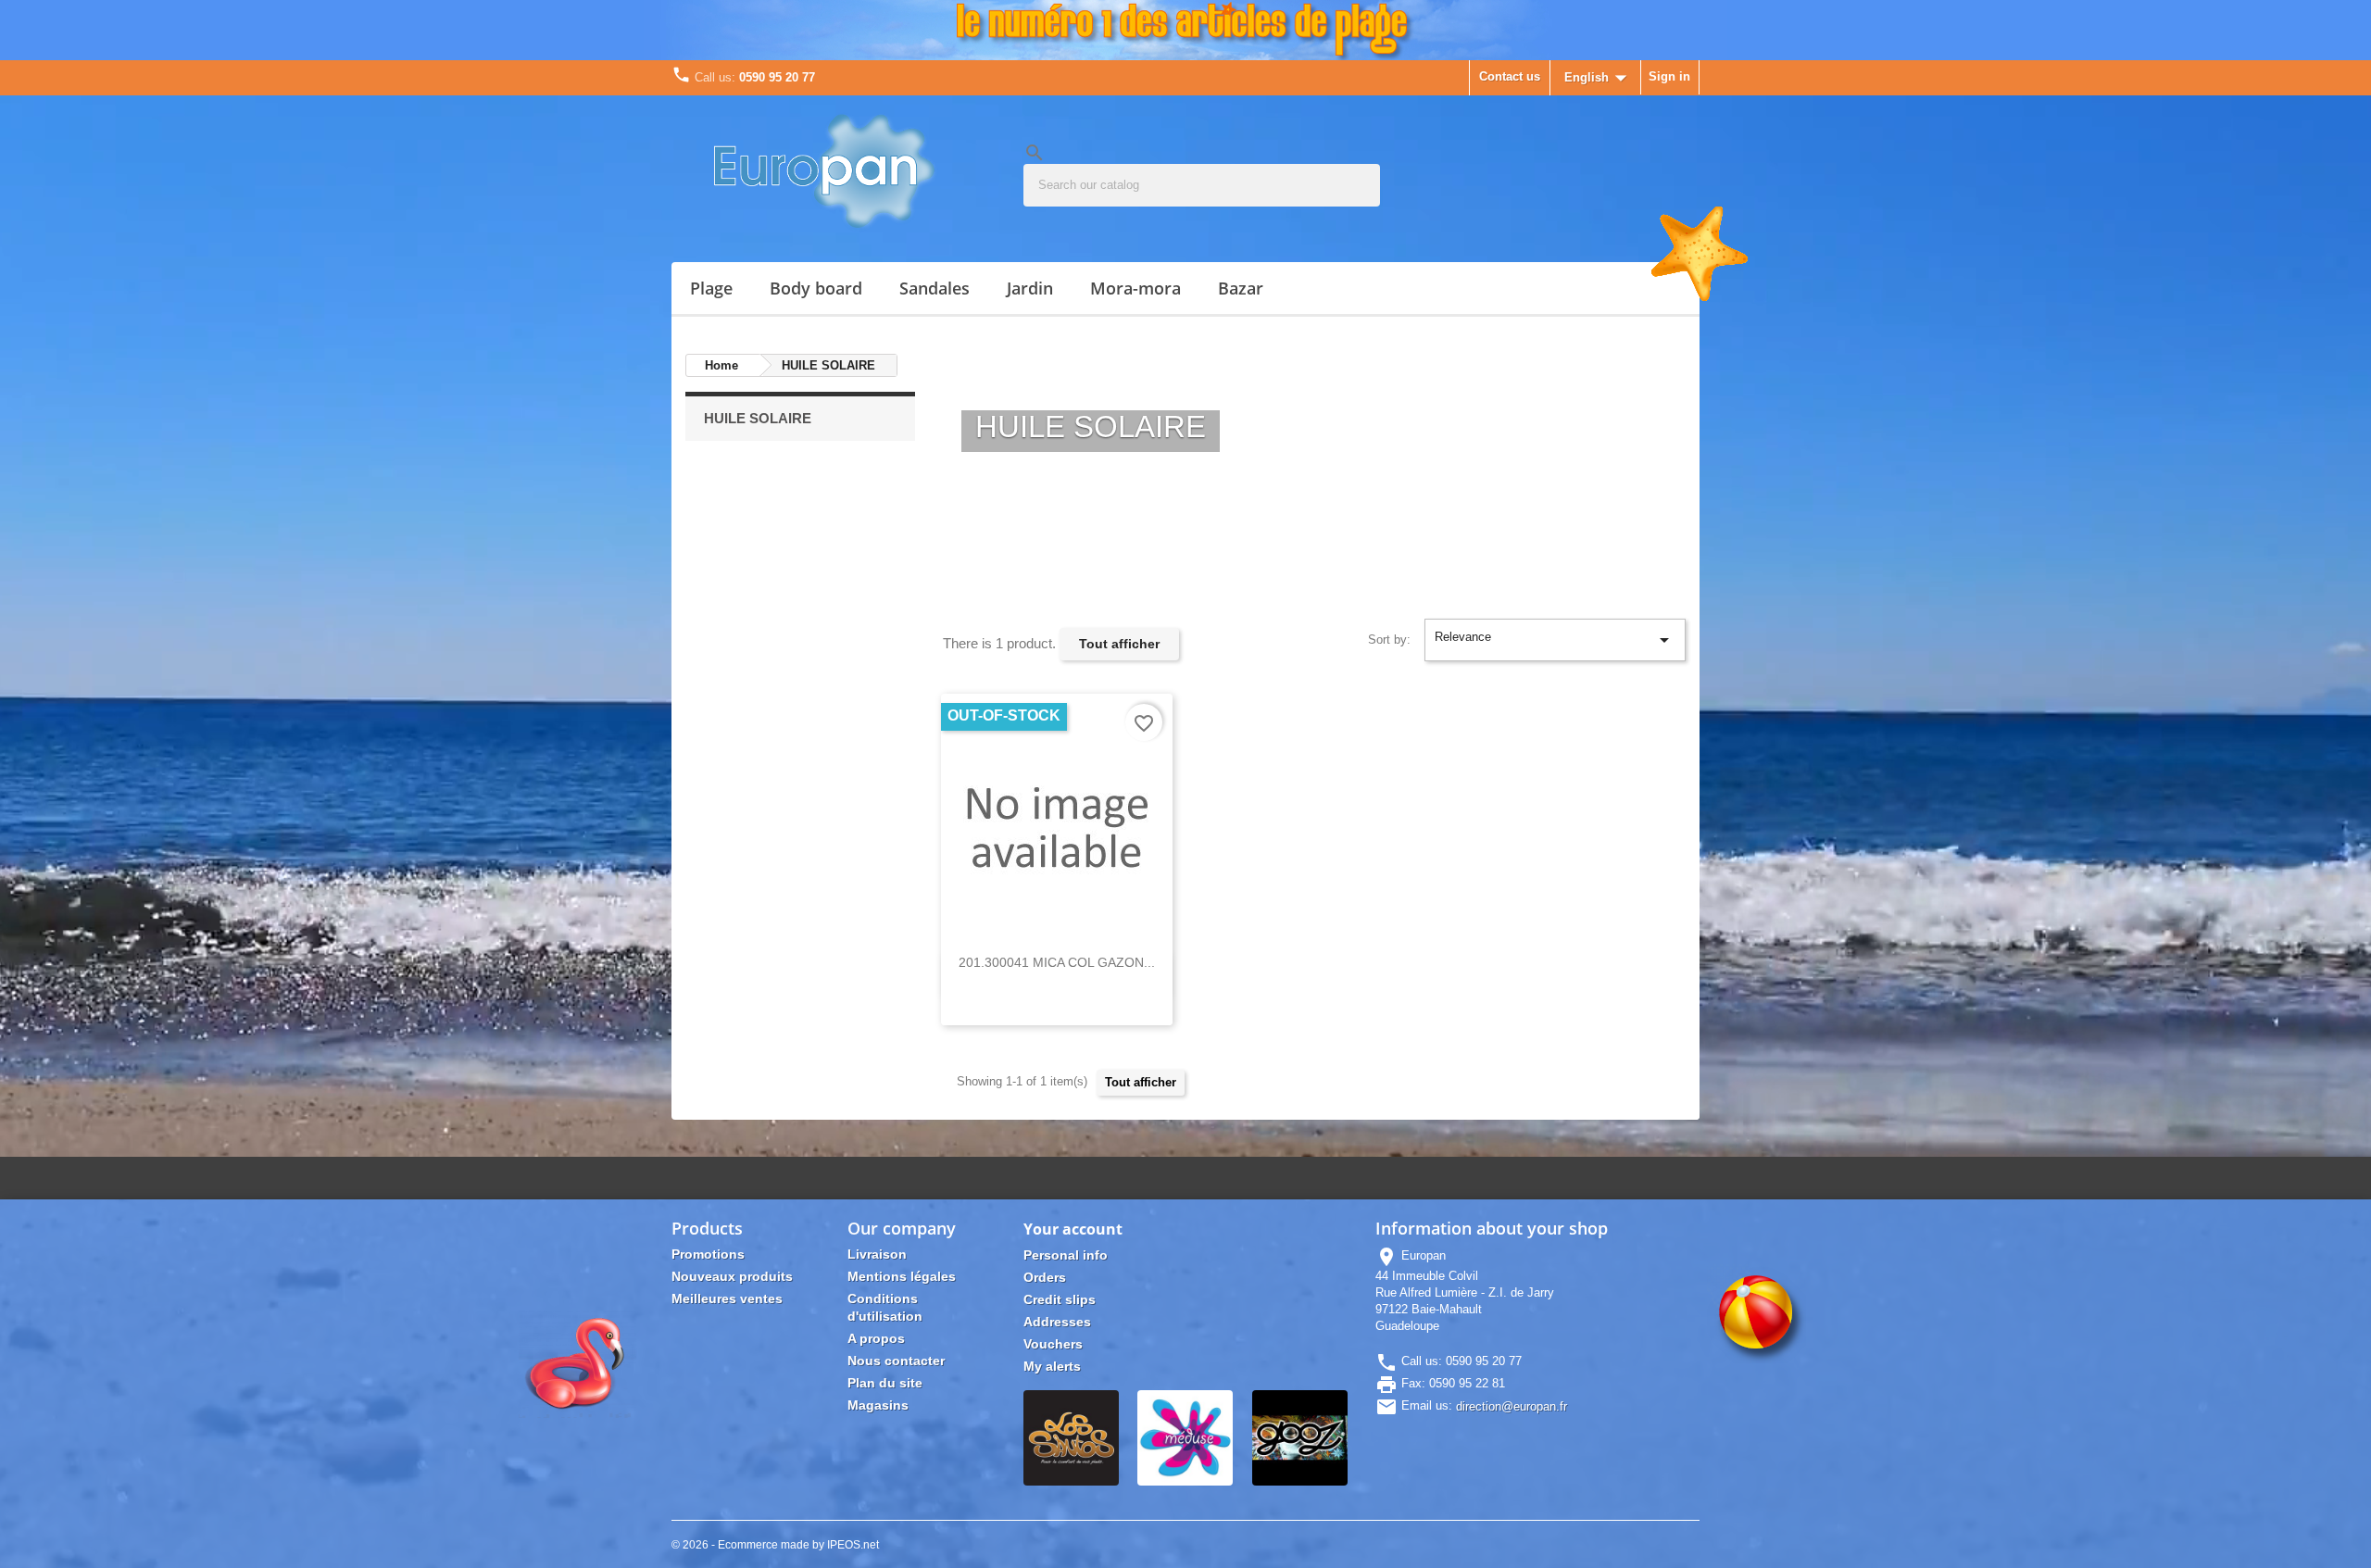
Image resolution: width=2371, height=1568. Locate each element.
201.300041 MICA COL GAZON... (1057, 962)
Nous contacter (896, 1361)
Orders (1045, 1277)
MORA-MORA (1135, 288)
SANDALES (935, 288)
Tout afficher (1119, 644)
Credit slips (1060, 1299)
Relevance (1555, 640)
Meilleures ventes (727, 1298)
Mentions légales (902, 1276)
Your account (1073, 1229)
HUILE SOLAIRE (758, 418)
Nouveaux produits (732, 1276)
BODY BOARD (816, 288)
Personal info (1066, 1255)
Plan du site (885, 1383)
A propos (876, 1338)
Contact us (1510, 76)
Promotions (708, 1254)
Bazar (1241, 288)
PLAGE (711, 288)
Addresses (1057, 1322)
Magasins (878, 1405)
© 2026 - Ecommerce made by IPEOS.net (775, 1545)
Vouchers (1053, 1344)
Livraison (877, 1254)
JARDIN (1030, 288)
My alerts (1052, 1366)
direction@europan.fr (1512, 1406)
